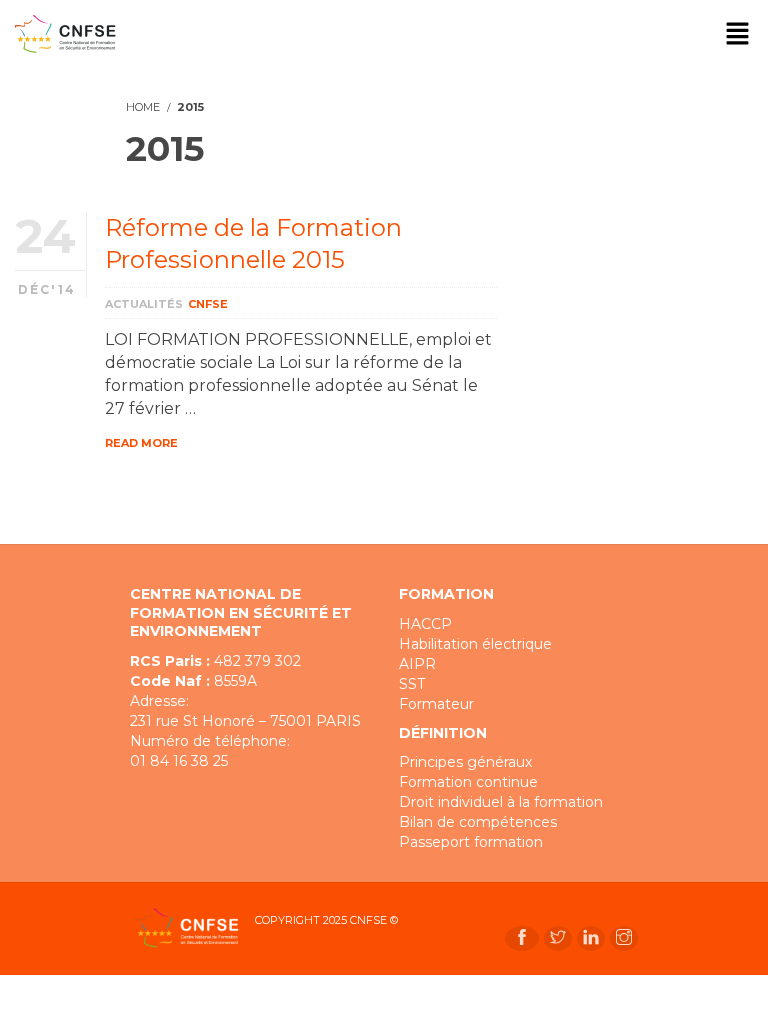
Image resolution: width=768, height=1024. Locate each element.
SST (412, 684)
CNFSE (208, 304)
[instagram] (624, 938)
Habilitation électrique (475, 644)
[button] (738, 35)
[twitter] (558, 938)
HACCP (425, 624)
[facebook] (522, 938)
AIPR (417, 664)
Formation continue (468, 782)
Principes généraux (465, 762)
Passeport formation (471, 842)
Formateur (436, 704)
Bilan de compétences (478, 822)
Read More (141, 443)
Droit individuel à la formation (501, 802)
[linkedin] (591, 938)
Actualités (144, 304)
